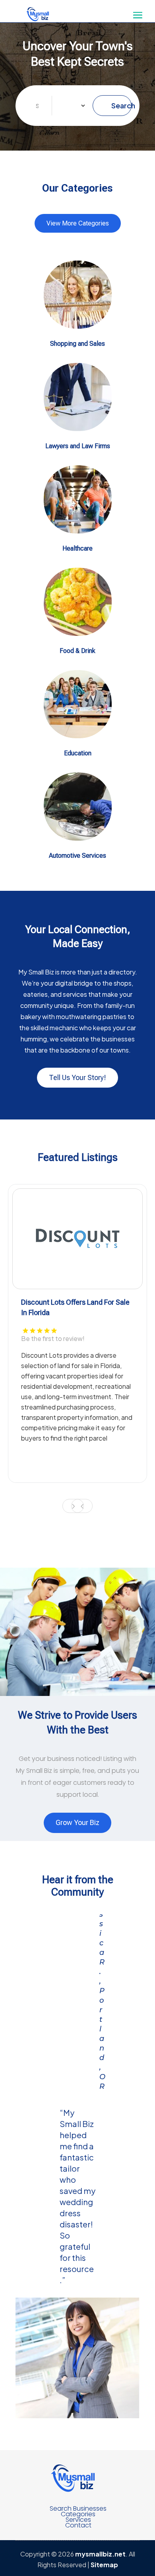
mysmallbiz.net (100, 2554)
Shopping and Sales (77, 344)
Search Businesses (78, 2509)
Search (121, 105)
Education (78, 753)
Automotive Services (77, 856)
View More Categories (78, 223)
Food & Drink (77, 651)
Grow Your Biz (77, 1822)
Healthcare (77, 548)
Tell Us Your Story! (77, 1077)
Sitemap (104, 2565)
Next (73, 1506)
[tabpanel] (77, 1333)
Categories (78, 2514)
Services (78, 2520)
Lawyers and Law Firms (78, 446)
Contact (78, 2525)
